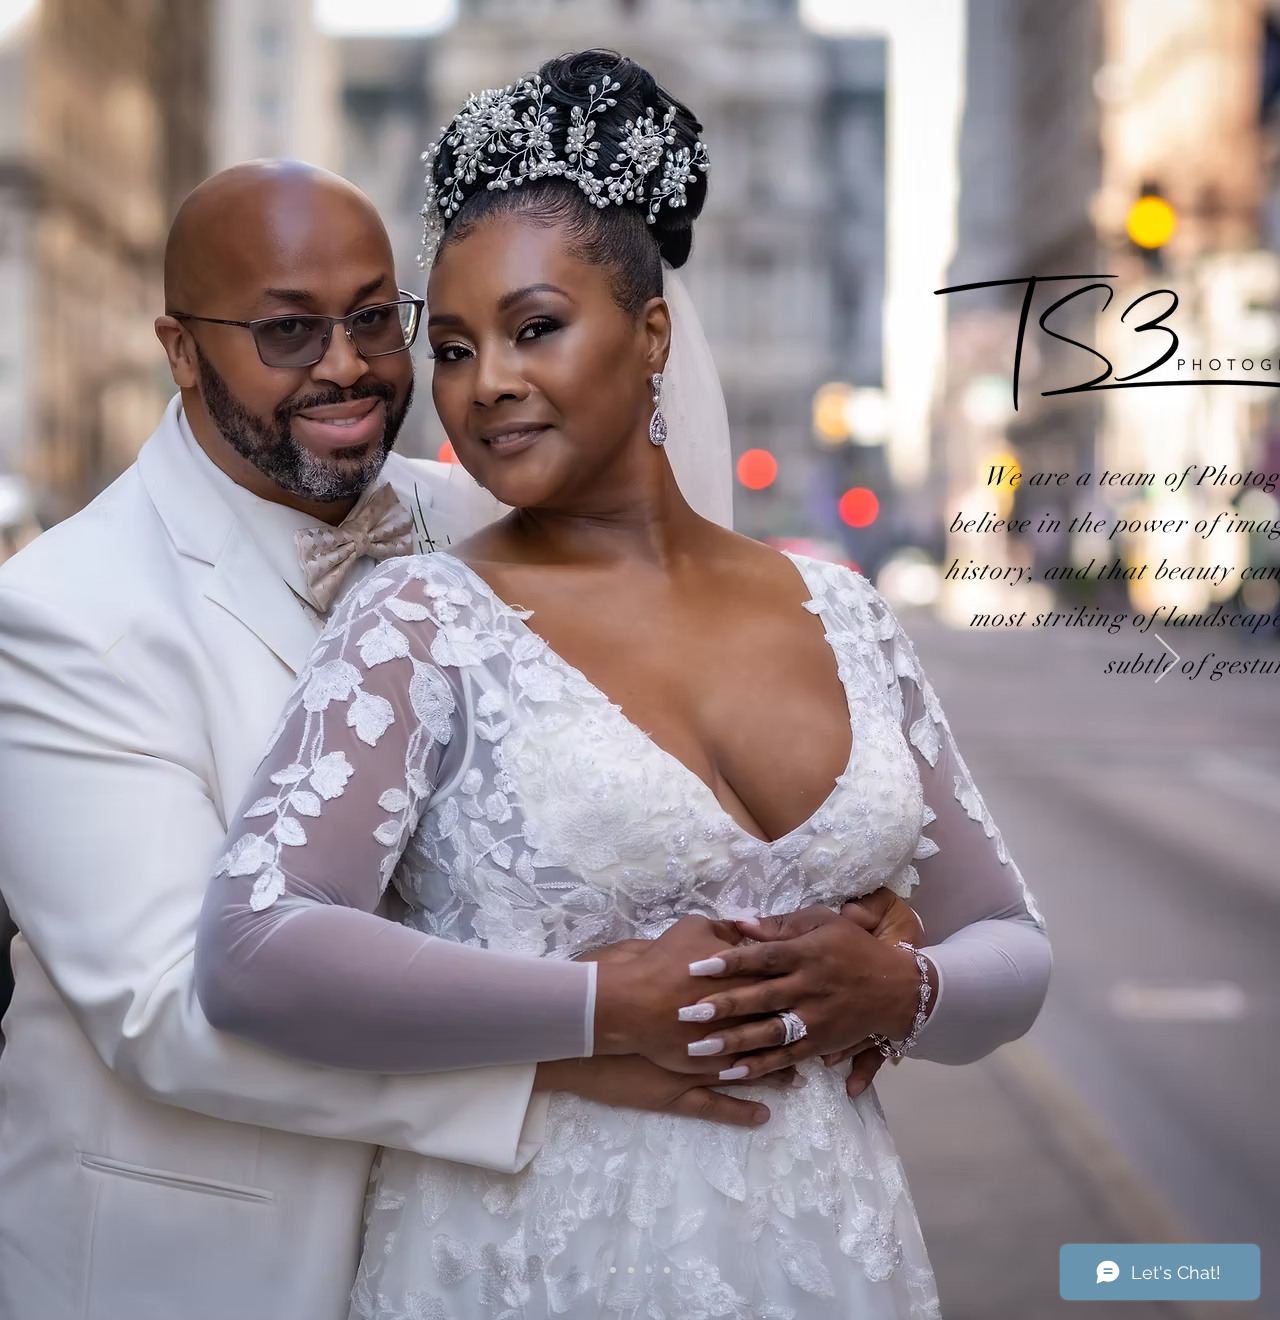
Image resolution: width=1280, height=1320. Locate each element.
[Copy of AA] (649, 1270)
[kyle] (613, 1270)
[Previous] (112, 660)
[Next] (1167, 660)
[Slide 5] (631, 1270)
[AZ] (667, 1270)
